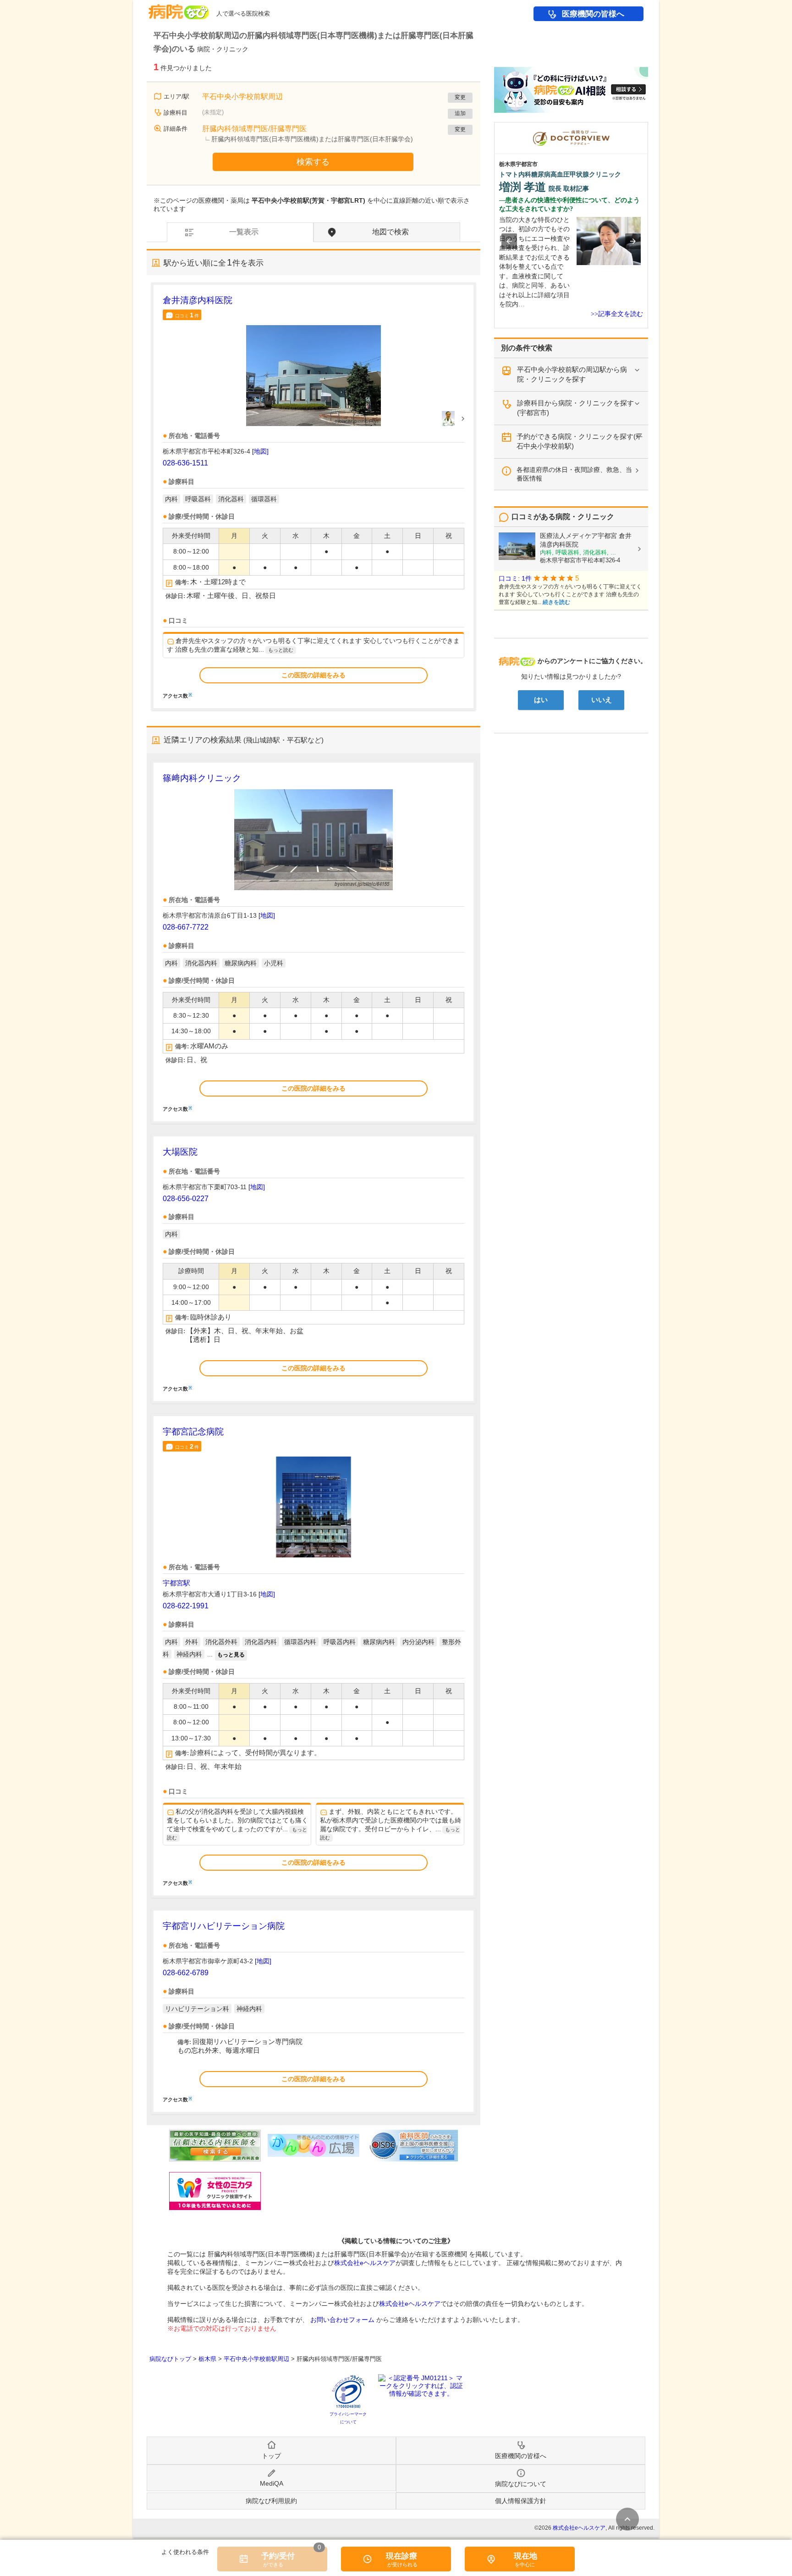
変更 (460, 97)
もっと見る (231, 1655)
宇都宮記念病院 (193, 1432)
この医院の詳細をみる (313, 675)
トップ (271, 2456)
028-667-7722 (186, 927)
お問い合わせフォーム (342, 2320)
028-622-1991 (186, 1606)
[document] (313, 496)
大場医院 (180, 1152)
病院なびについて (521, 2484)
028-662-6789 (186, 1973)
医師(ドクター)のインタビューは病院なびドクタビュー (648, 127)
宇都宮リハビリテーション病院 (224, 1926)
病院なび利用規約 (271, 2501)
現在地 (525, 2556)
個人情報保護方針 (521, 2501)
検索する (313, 162)
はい (541, 700)
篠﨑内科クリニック (202, 778)
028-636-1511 (185, 463)
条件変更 (627, 2519)
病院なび (179, 8)
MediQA (272, 2483)
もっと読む (281, 650)
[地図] (260, 451)
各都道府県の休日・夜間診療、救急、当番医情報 (574, 474)
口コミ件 (187, 315)
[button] (509, 241)
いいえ (602, 700)
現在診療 (401, 2556)
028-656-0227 (186, 1199)
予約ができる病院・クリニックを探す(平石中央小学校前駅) (580, 441)
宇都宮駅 (176, 1583)
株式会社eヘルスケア (365, 2263)
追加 (460, 113)
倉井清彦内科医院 (198, 300)
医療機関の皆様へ (593, 14)
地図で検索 (390, 232)
